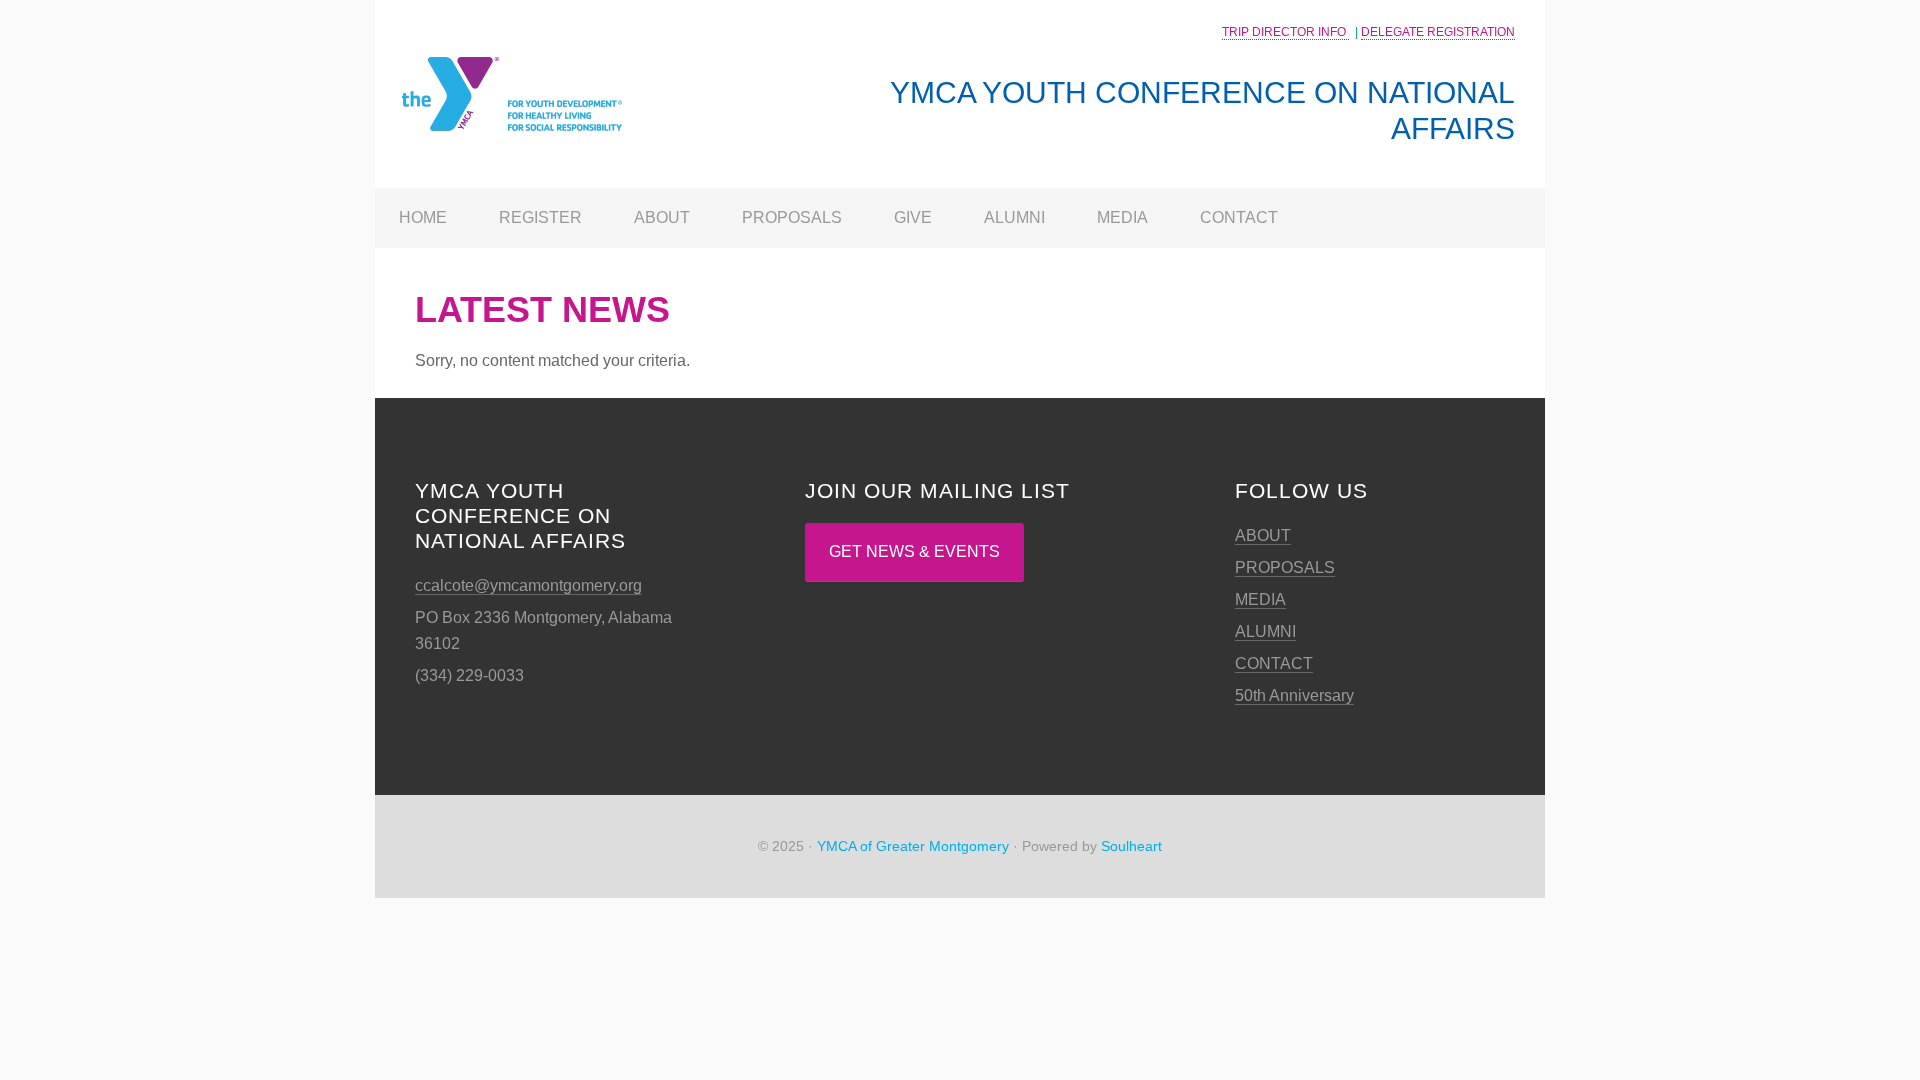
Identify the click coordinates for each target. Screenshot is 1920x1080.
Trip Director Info (1285, 32)
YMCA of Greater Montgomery (913, 846)
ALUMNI (1265, 631)
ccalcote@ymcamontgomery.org (528, 585)
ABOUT (1263, 535)
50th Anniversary (1294, 695)
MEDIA (1260, 599)
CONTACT (1274, 663)
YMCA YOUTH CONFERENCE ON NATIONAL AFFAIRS (535, 64)
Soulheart (1131, 846)
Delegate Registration (1438, 32)
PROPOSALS (1285, 567)
